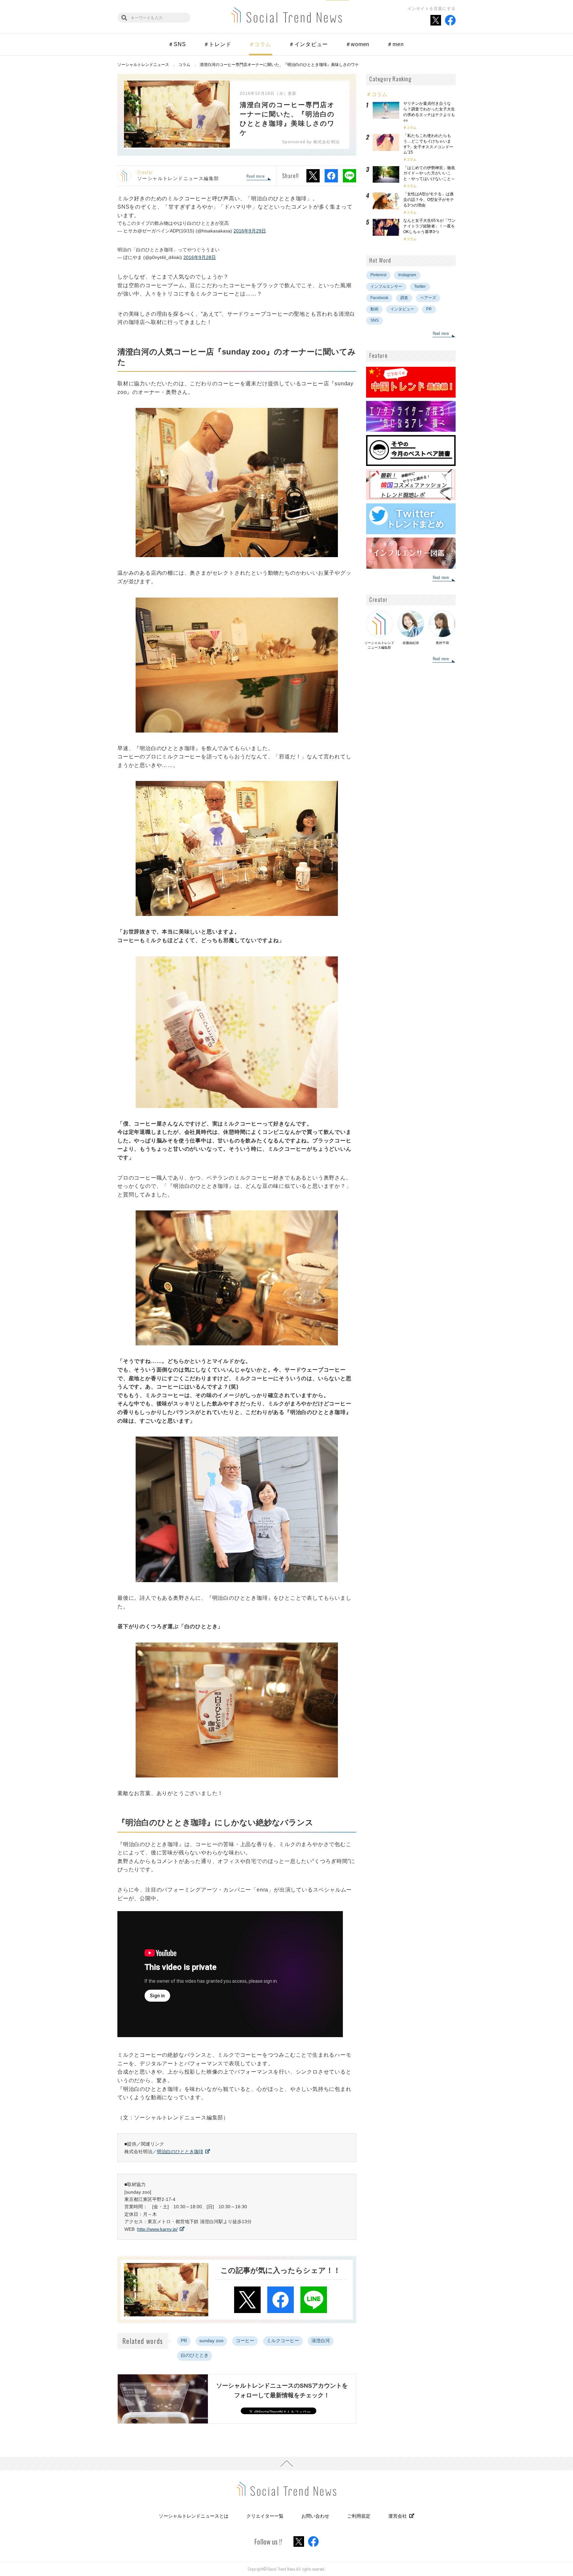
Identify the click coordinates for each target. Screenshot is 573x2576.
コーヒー (245, 2341)
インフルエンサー (386, 287)
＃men (395, 44)
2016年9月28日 (200, 257)
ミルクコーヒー (283, 2341)
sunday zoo (211, 2341)
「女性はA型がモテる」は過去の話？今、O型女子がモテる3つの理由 (429, 200)
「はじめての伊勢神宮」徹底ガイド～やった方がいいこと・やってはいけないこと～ (429, 173)
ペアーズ (428, 298)
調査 (404, 298)
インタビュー (402, 309)
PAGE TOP (286, 2464)
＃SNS (177, 44)
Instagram (407, 275)
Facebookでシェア (331, 176)
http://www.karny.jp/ (158, 2229)
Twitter (420, 287)
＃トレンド (218, 44)
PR (184, 2341)
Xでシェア (313, 176)
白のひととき (195, 2355)
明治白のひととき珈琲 (180, 2152)
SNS (375, 320)
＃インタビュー (308, 44)
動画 (374, 309)
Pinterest (378, 275)
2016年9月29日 (250, 231)
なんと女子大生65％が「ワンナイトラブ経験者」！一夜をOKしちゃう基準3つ (429, 226)
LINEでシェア (350, 176)
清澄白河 (321, 2341)
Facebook (379, 298)
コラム (412, 128)
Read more (255, 176)
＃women (358, 44)
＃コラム (260, 44)
